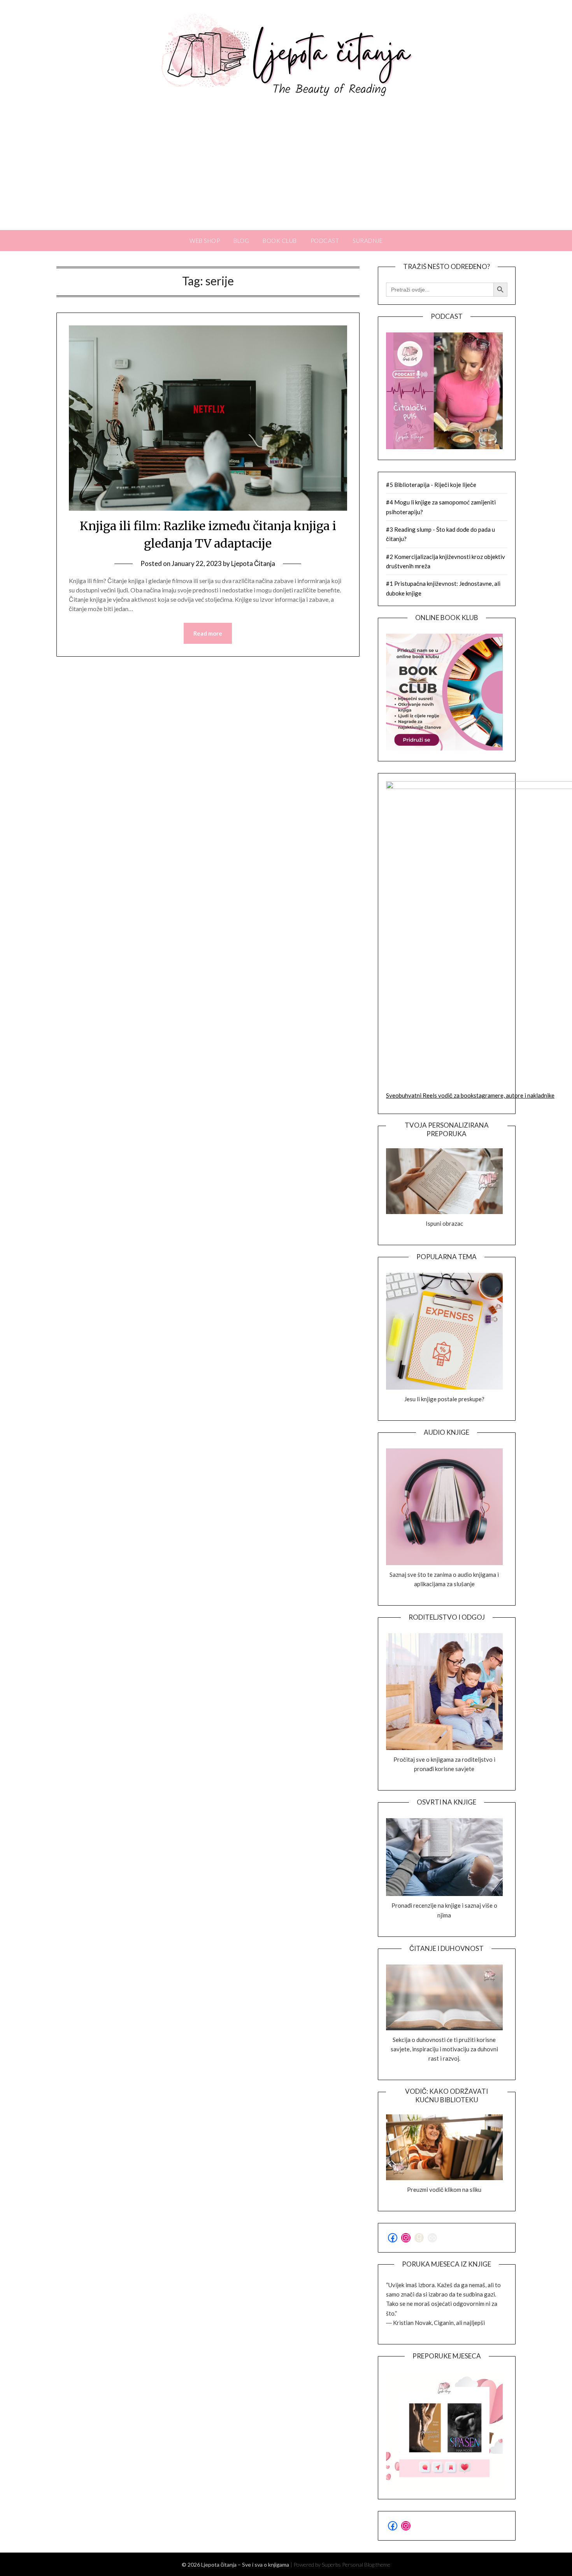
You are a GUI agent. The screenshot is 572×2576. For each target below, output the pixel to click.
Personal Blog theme (366, 2565)
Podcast (325, 241)
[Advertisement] (286, 172)
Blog (241, 241)
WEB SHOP (205, 241)
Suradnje (368, 241)
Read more (208, 633)
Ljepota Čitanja (253, 563)
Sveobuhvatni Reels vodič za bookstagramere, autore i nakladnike (470, 1095)
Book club (280, 241)
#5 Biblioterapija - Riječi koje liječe (431, 485)
